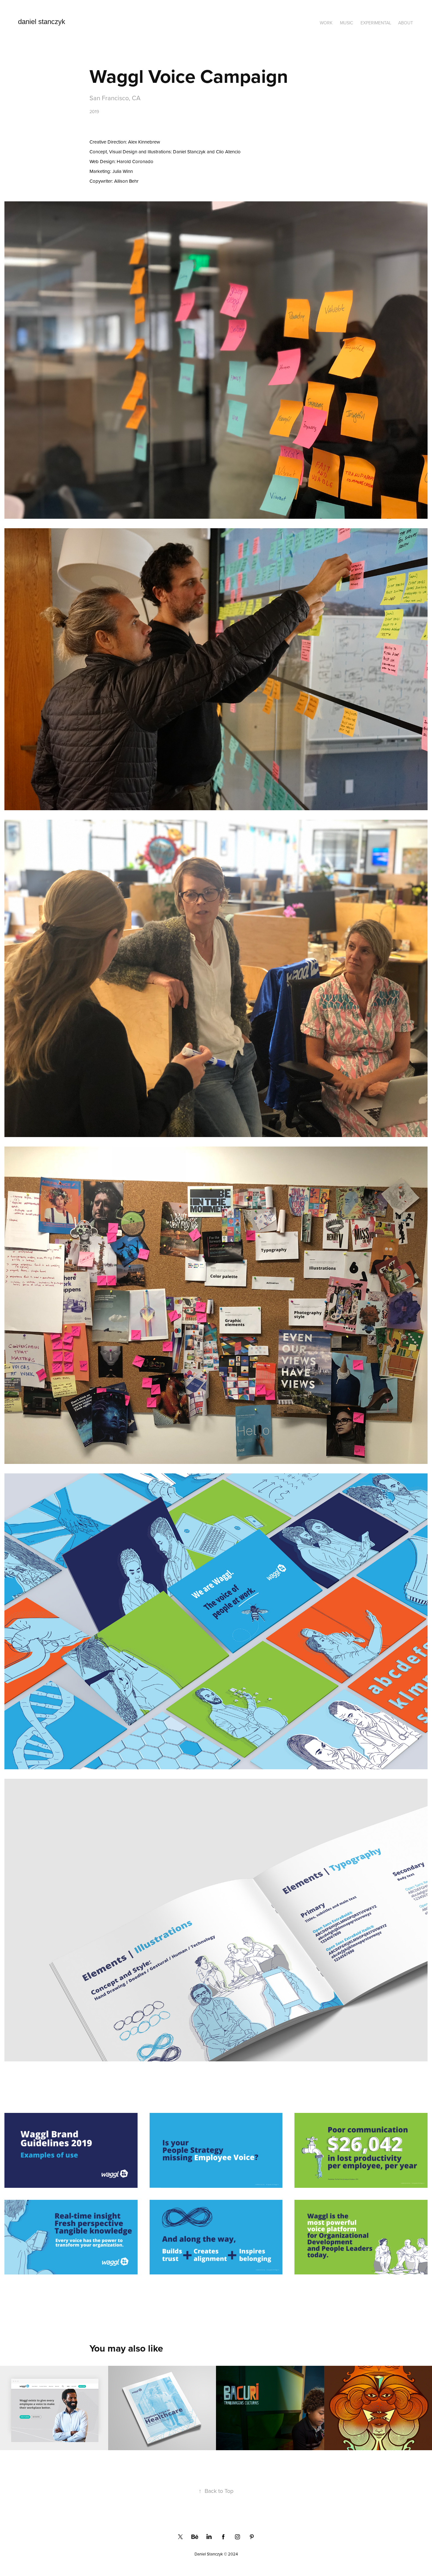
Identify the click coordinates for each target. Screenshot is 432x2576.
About (406, 23)
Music (346, 23)
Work (326, 23)
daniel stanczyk (42, 22)
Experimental (376, 23)
